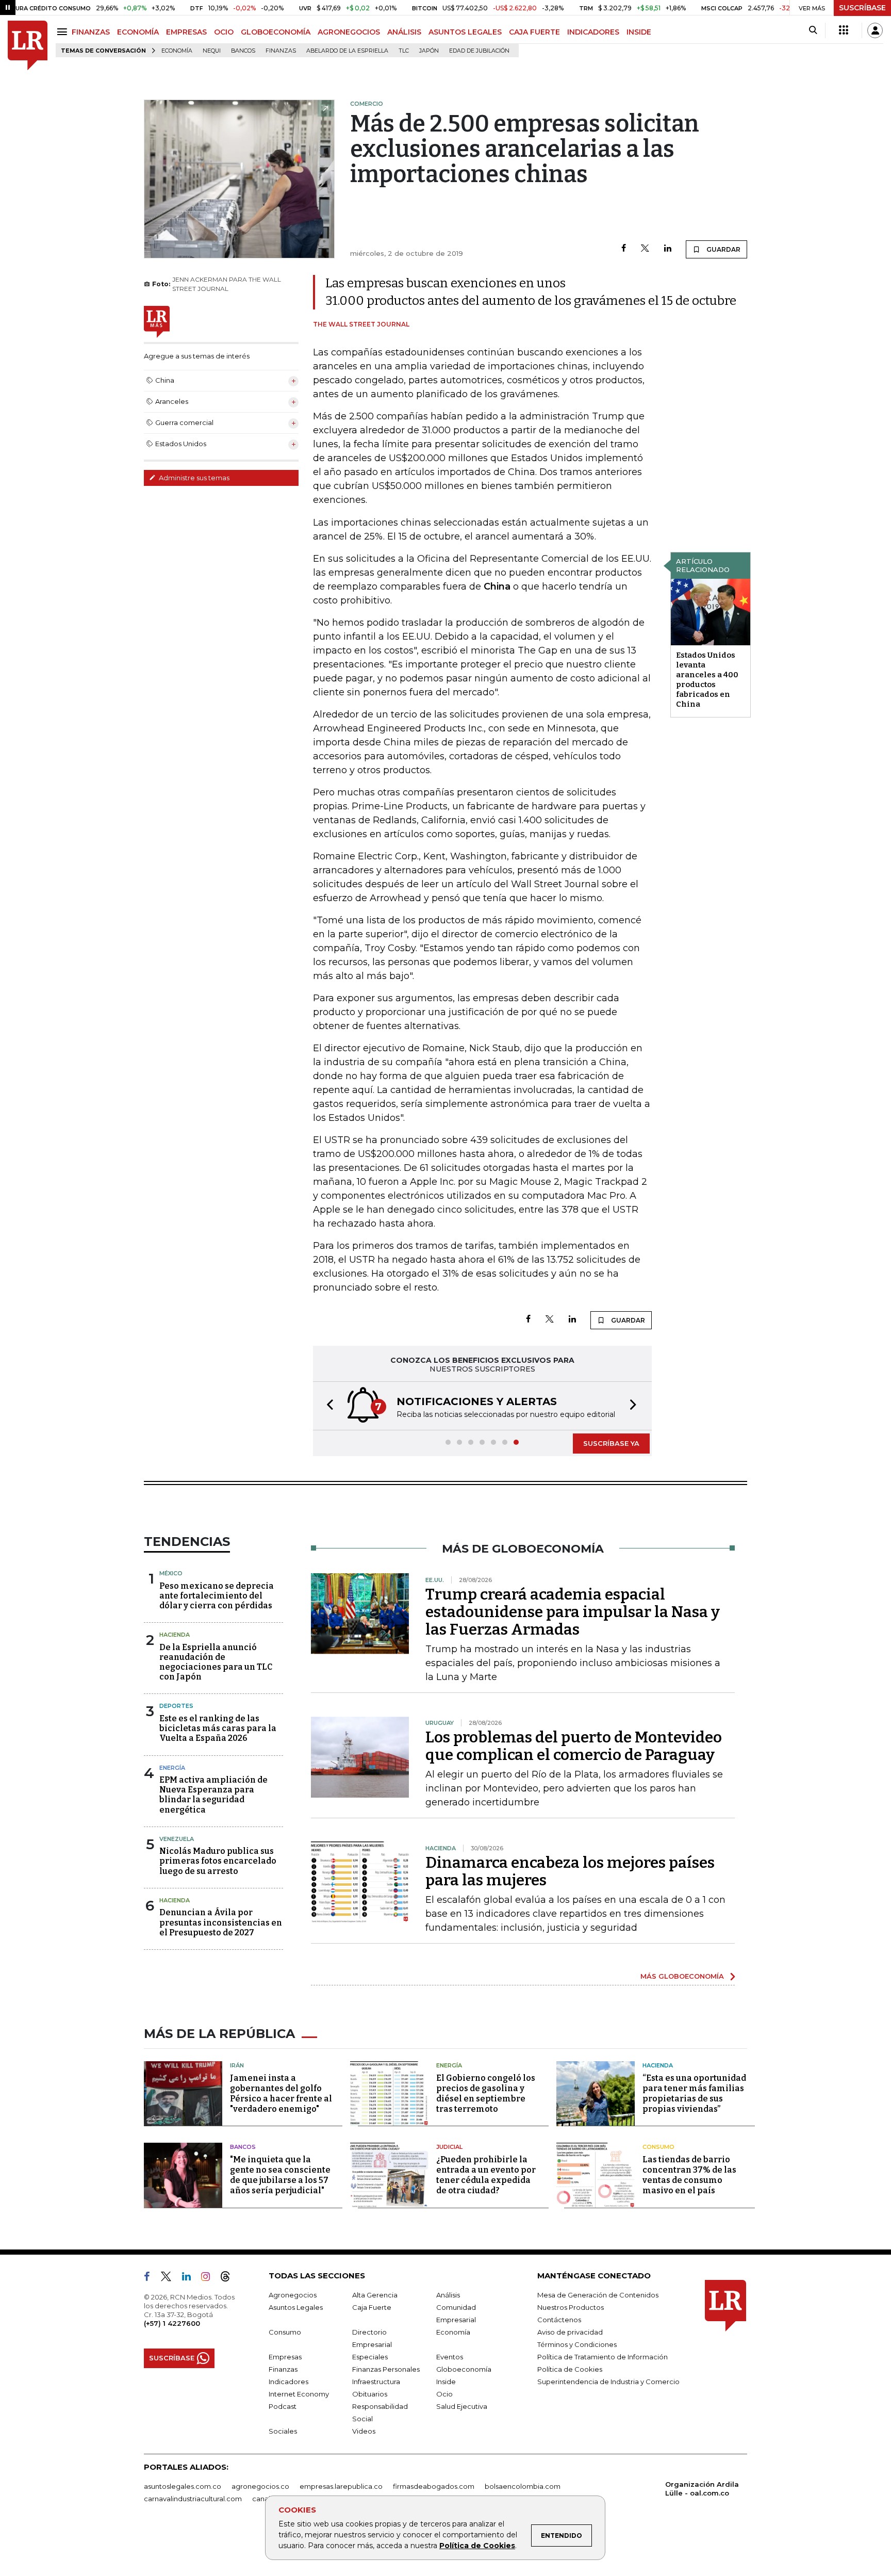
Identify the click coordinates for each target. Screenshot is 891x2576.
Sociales (283, 2431)
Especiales (370, 2357)
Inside (446, 2382)
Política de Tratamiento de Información (603, 2357)
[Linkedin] (668, 249)
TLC (404, 51)
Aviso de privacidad (570, 2332)
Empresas (285, 2357)
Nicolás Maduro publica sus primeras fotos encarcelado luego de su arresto (218, 1861)
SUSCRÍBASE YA (611, 1443)
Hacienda (175, 1635)
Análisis (448, 2295)
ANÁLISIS (404, 32)
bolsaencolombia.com (523, 2486)
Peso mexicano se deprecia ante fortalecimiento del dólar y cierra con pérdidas (217, 1596)
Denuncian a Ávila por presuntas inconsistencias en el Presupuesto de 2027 (221, 1922)
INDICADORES (593, 32)
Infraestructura (376, 2382)
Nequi (212, 51)
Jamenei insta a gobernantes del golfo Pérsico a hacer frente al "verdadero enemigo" (281, 2093)
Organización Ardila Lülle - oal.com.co (702, 2489)
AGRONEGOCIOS (349, 32)
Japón (429, 51)
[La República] (28, 46)
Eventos (450, 2357)
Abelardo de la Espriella (347, 51)
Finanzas (281, 51)
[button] (327, 1406)
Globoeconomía (464, 2369)
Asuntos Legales (296, 2307)
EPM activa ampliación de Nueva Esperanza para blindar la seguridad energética (213, 1795)
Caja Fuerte (372, 2307)
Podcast (283, 2406)
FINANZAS (91, 32)
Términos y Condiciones (577, 2344)
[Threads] (229, 2278)
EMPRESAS (186, 32)
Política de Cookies (477, 2546)
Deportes (176, 1706)
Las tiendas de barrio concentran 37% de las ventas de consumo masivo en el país (689, 2175)
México (171, 1573)
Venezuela (177, 1839)
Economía (177, 51)
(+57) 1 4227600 (172, 2323)
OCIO (224, 32)
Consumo (658, 2147)
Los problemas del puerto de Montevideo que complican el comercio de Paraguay (574, 1746)
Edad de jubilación (479, 51)
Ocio (444, 2394)
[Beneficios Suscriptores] (844, 30)
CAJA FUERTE (534, 32)
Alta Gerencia (375, 2295)
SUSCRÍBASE (862, 8)
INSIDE (639, 32)
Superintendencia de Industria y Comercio (608, 2382)
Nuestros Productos (571, 2307)
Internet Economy (299, 2394)
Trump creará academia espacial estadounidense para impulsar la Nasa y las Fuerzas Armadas (573, 1612)
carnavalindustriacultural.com (193, 2499)
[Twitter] (645, 249)
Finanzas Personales (386, 2369)
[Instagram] (210, 2278)
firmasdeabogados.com (434, 2486)
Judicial (449, 2147)
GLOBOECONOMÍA (276, 32)
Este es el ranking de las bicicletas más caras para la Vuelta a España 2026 (218, 1728)
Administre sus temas (193, 478)
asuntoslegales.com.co (183, 2486)
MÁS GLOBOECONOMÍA (682, 1976)
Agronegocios (293, 2295)
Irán (237, 2065)
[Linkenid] (191, 2278)
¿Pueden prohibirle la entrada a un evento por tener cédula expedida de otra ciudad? (486, 2175)
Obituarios (370, 2394)
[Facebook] (624, 249)
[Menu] (64, 32)
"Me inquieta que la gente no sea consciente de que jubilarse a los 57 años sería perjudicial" (280, 2175)
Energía (172, 1768)
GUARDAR (723, 249)
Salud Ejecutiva (462, 2406)
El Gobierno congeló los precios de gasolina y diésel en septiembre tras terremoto (486, 2093)
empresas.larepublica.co (341, 2486)
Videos (364, 2431)
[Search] (813, 30)
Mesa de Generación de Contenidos (598, 2295)
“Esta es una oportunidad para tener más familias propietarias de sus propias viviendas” (694, 2093)
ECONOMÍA (138, 32)
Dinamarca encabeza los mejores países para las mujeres (570, 1871)
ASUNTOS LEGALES (465, 32)
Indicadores (288, 2382)
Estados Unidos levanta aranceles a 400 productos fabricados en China (707, 680)
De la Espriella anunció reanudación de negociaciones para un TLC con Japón (216, 1662)
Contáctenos (559, 2320)
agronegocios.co (260, 2486)
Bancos (243, 51)
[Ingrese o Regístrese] (875, 30)
